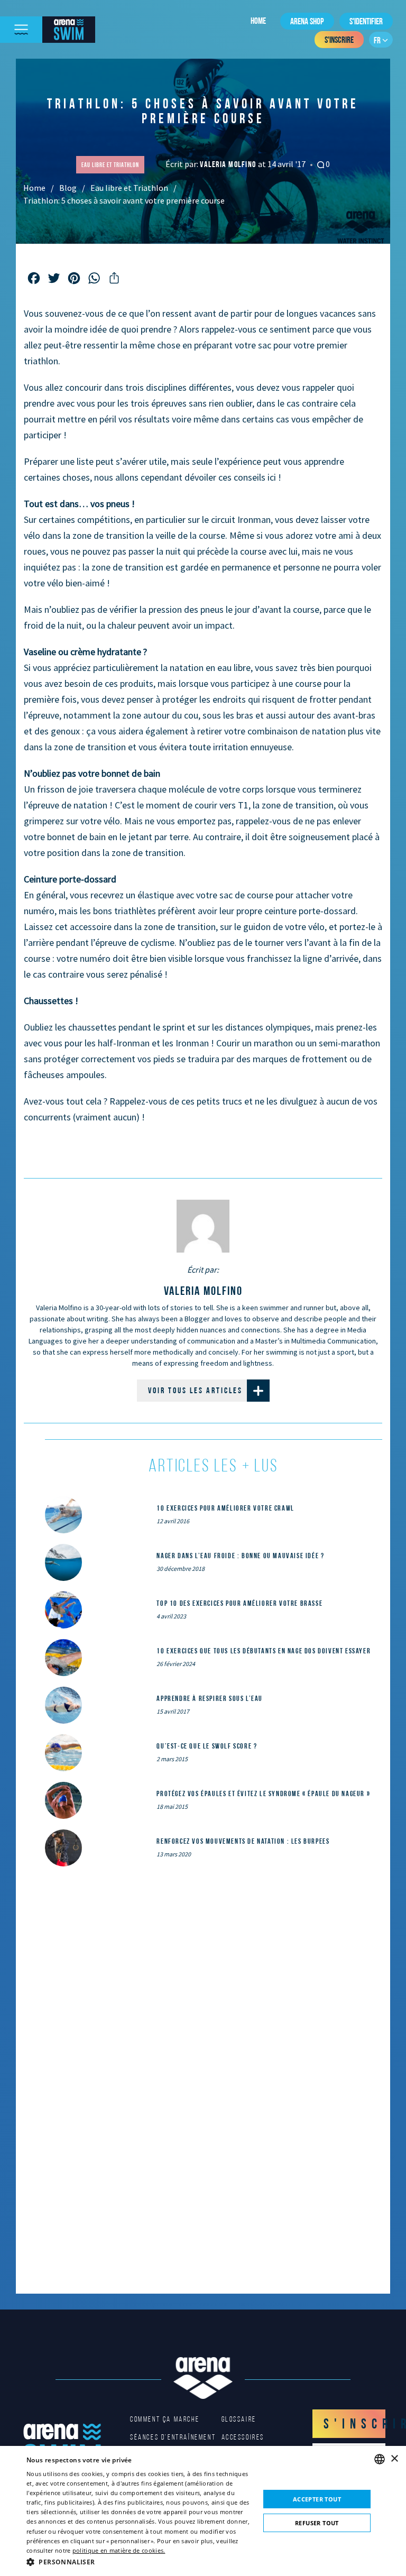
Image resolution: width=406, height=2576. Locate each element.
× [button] (394, 2459)
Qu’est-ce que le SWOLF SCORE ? (207, 1746)
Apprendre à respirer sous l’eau (210, 1698)
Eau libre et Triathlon (129, 188)
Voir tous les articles (195, 1390)
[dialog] (203, 2511)
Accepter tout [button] (317, 2499)
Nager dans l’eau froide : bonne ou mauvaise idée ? (240, 1556)
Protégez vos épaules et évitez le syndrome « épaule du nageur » (263, 1793)
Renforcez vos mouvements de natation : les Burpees (243, 1841)
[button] (140, 2562)
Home (258, 21)
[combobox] (380, 2459)
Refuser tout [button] (317, 2523)
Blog (68, 188)
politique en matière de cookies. (119, 2550)
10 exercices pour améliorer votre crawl (225, 1508)
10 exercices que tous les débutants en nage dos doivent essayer (264, 1651)
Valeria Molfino (229, 164)
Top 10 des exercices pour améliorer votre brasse (239, 1603)
